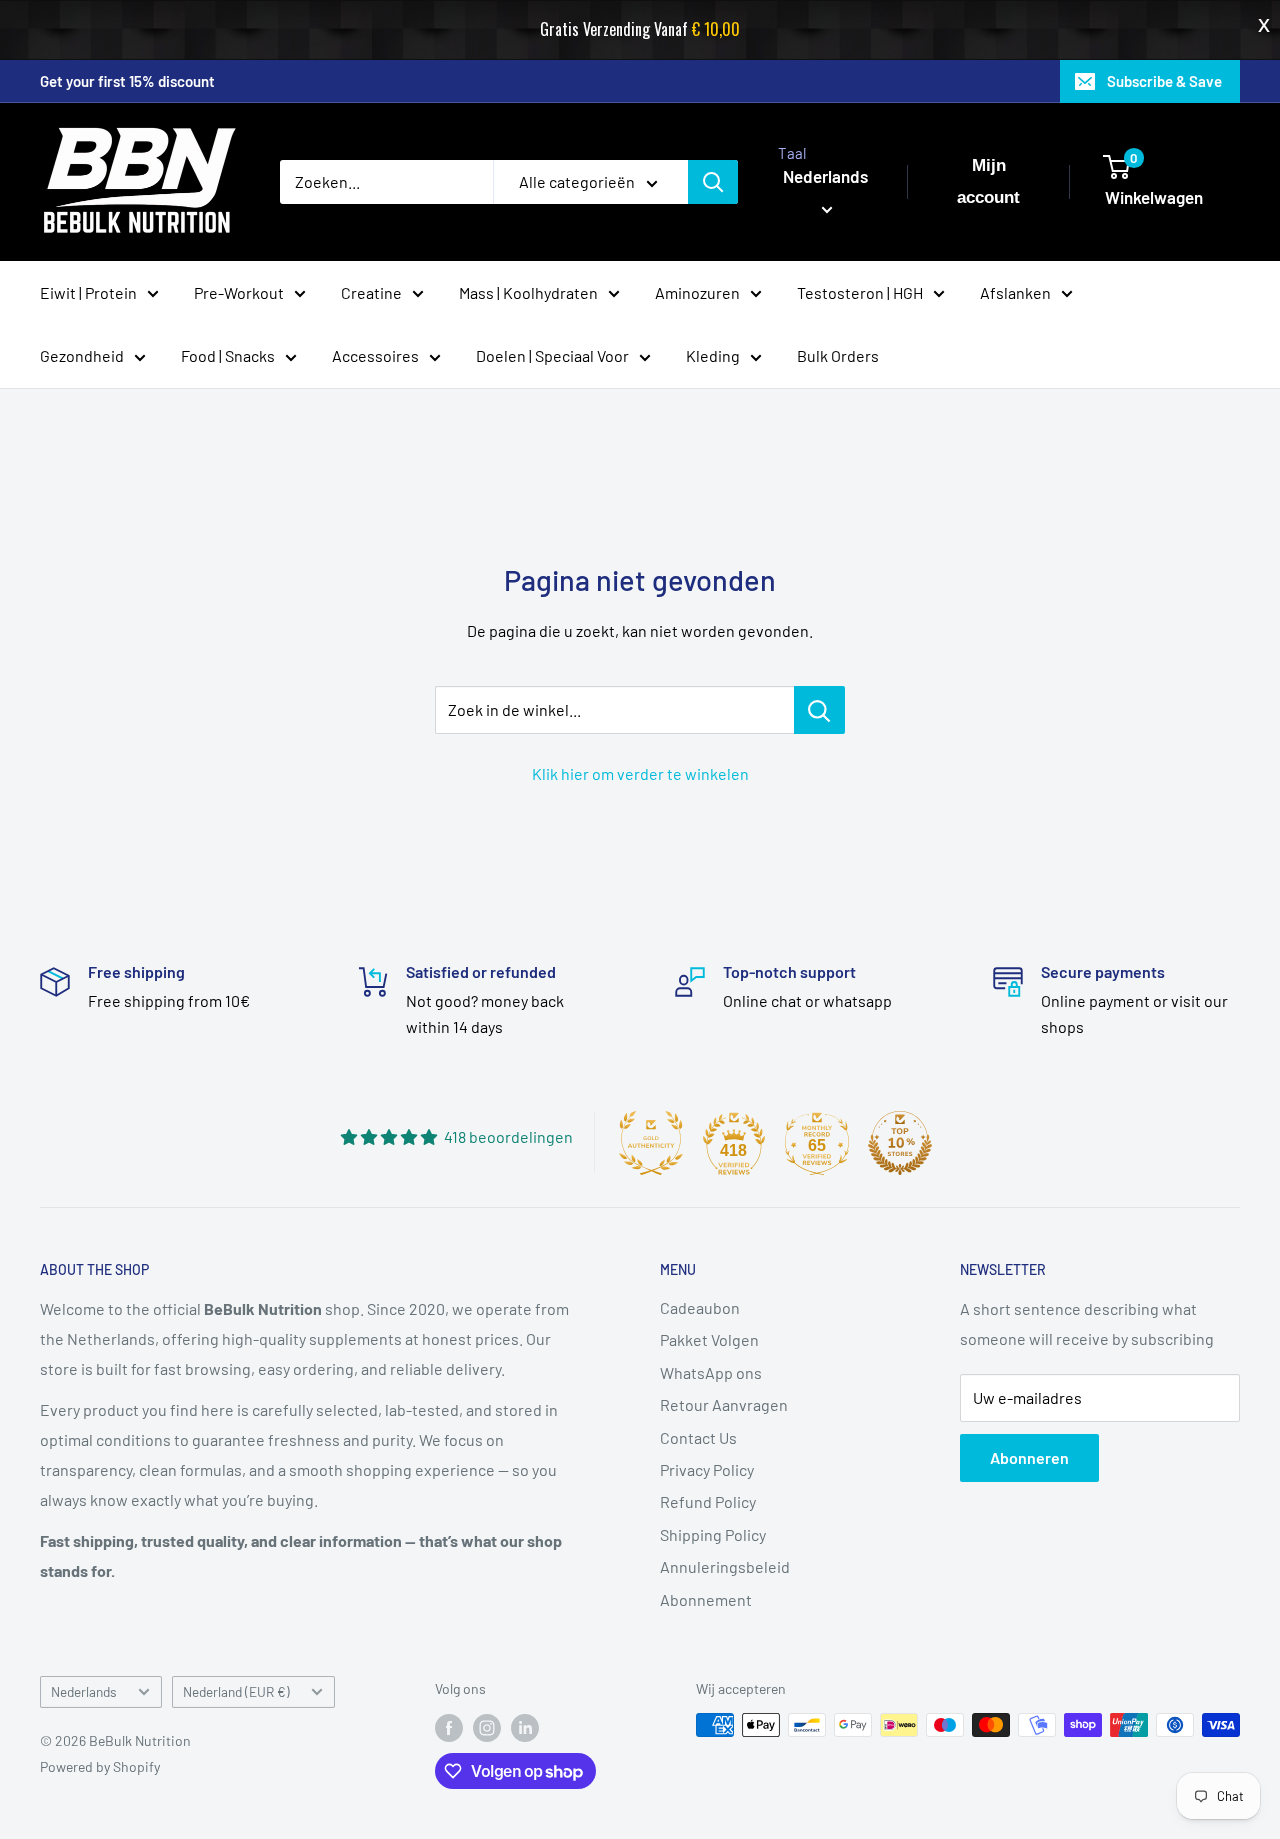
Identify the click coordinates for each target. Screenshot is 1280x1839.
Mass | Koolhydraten (528, 291)
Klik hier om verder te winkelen (640, 773)
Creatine (371, 291)
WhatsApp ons (711, 1372)
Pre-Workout (239, 291)
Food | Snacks (228, 355)
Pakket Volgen (709, 1339)
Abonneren (1029, 1457)
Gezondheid (82, 355)
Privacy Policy (707, 1469)
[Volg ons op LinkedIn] (525, 1727)
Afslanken (1015, 291)
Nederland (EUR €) (236, 1691)
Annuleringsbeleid (725, 1566)
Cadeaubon (700, 1307)
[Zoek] (713, 182)
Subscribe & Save (1164, 81)
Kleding (713, 355)
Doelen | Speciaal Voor (552, 355)
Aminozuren (697, 291)
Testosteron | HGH (860, 291)
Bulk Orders (838, 355)
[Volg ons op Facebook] (449, 1727)
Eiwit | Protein (88, 291)
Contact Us (698, 1437)
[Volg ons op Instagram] (487, 1727)
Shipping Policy (713, 1534)
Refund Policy (708, 1501)
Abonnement (706, 1599)
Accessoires (375, 355)
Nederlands (84, 1691)
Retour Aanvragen (724, 1404)
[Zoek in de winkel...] (819, 710)
